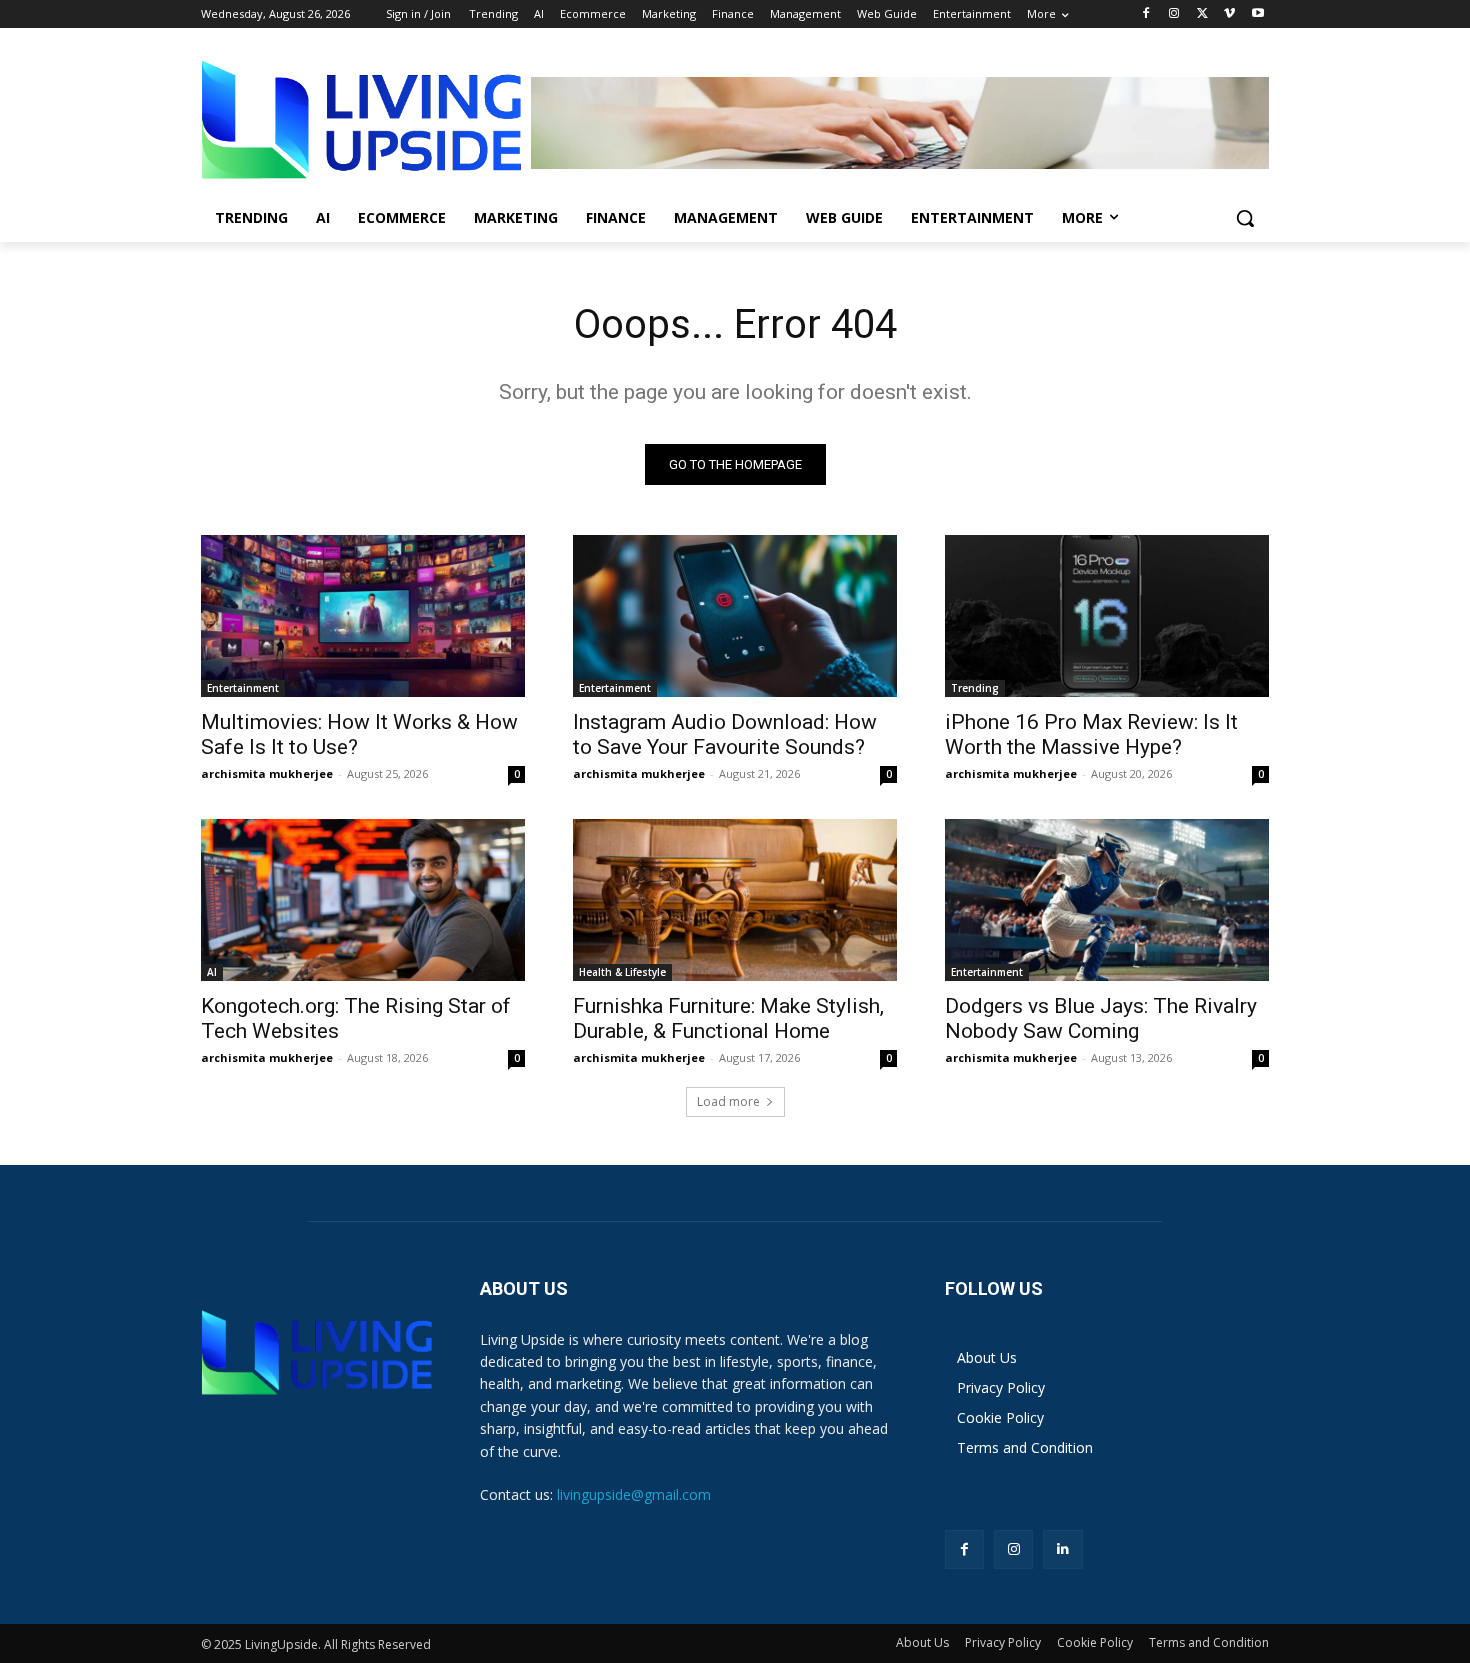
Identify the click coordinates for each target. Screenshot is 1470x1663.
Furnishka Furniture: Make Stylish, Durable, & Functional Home (728, 1018)
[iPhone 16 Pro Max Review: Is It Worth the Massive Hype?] (1107, 616)
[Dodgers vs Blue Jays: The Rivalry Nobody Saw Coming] (1107, 900)
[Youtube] (1257, 14)
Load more (728, 1101)
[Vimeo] (1229, 14)
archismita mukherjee (267, 773)
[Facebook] (1146, 14)
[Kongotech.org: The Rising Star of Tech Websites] (363, 900)
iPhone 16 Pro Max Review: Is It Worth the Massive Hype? (1091, 734)
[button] (1245, 218)
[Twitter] (1202, 14)
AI (212, 972)
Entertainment (243, 688)
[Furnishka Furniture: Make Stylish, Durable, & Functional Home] (735, 900)
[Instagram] (1174, 14)
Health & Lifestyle (622, 972)
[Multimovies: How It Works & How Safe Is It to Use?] (363, 616)
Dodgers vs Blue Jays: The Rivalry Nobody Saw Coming (1101, 1018)
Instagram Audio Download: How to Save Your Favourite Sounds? (725, 734)
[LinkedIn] (1062, 1549)
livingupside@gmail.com (634, 1494)
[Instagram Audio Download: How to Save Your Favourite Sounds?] (735, 616)
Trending (975, 688)
